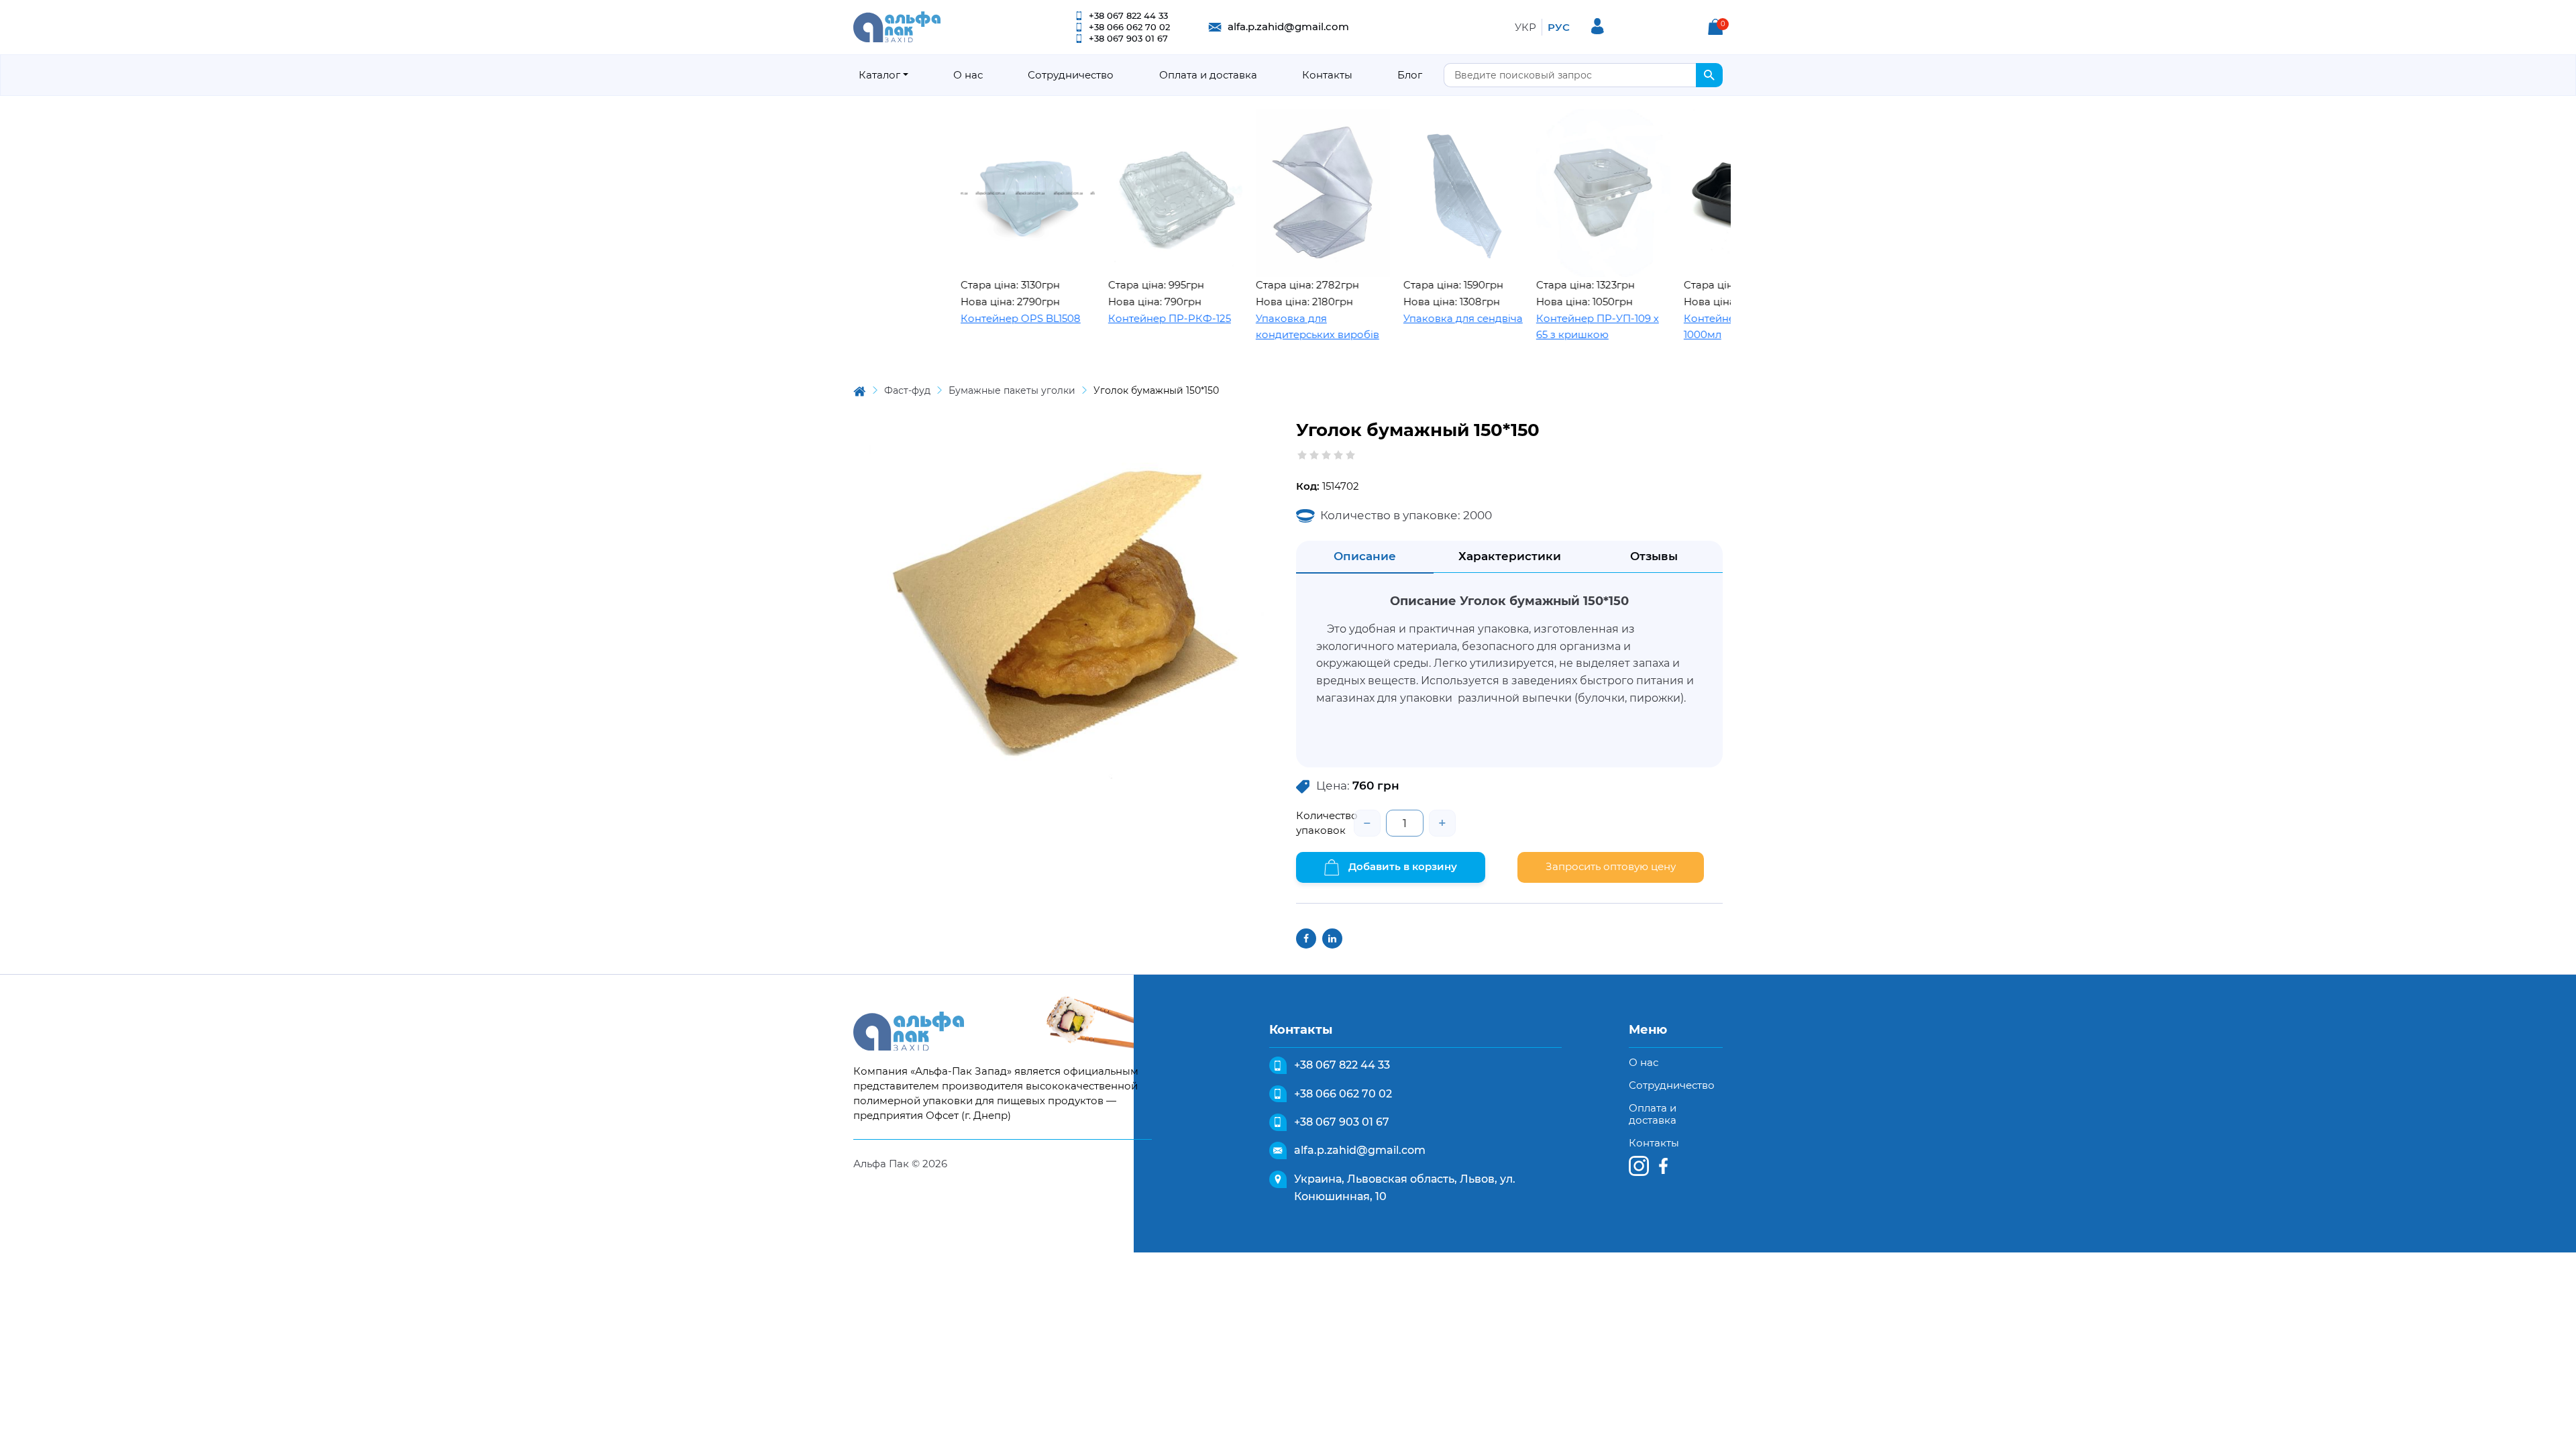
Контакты (1327, 75)
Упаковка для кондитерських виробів (1252, 327)
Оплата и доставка (1208, 75)
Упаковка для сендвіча (1398, 318)
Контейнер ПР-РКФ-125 (1105, 318)
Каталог (879, 75)
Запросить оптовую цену (1611, 866)
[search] (1709, 75)
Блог (1410, 75)
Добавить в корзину (1401, 866)
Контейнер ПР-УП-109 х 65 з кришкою (1533, 327)
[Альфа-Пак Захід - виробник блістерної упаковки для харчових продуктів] (897, 26)
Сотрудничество (1071, 75)
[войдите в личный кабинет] (1598, 26)
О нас (968, 75)
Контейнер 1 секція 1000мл (1668, 327)
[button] (1715, 27)
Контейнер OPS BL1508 (956, 318)
